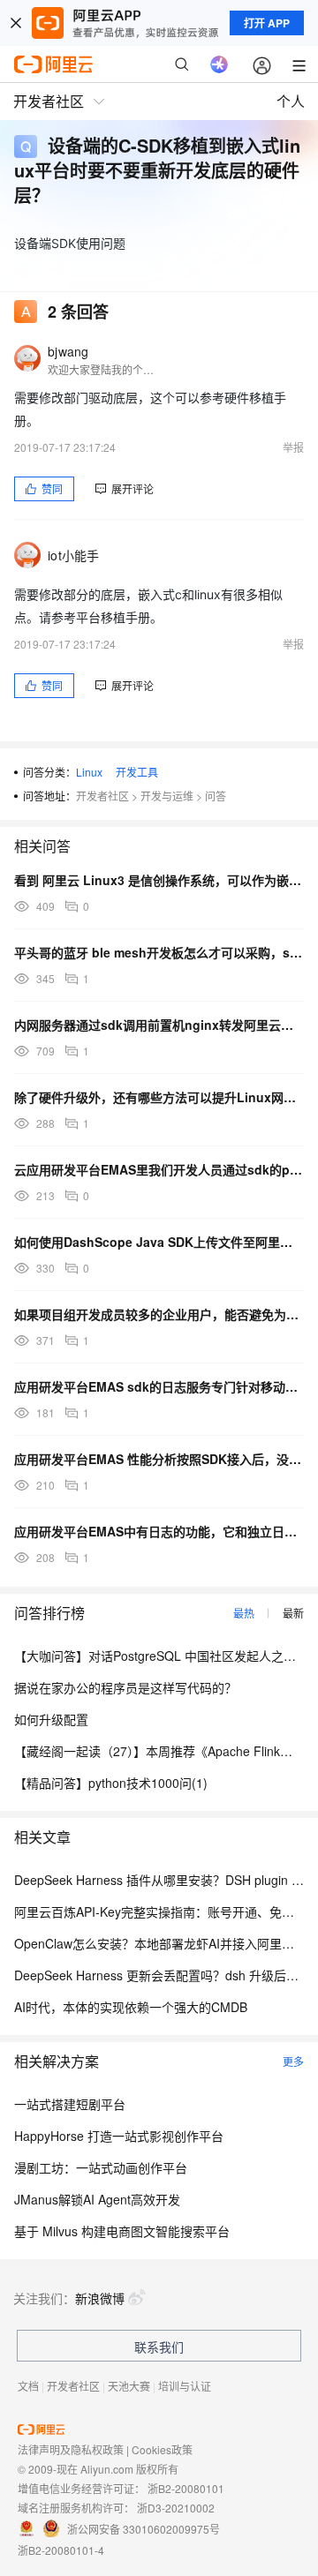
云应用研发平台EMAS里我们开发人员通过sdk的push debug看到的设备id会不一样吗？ (159, 1169)
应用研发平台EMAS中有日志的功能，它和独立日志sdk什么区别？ (159, 1531)
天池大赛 (129, 2386)
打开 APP (267, 23)
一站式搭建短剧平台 (70, 2104)
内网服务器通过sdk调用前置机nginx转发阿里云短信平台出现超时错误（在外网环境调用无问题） (159, 1025)
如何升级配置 (51, 1719)
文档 (28, 2386)
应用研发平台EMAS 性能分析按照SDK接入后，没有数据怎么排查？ (159, 1459)
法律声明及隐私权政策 (71, 2449)
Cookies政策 (162, 2449)
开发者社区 (102, 796)
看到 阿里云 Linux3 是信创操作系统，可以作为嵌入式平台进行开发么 (159, 880)
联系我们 (159, 2347)
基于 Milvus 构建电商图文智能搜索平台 (122, 2231)
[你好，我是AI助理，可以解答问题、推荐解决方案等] (219, 64)
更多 (293, 2061)
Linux (89, 772)
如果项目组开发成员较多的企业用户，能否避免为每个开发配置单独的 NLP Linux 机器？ (159, 1314)
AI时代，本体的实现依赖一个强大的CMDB (131, 2007)
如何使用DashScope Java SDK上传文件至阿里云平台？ (159, 1242)
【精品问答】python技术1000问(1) (111, 1783)
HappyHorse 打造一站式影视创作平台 (119, 2136)
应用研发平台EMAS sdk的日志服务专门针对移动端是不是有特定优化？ (159, 1386)
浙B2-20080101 (186, 2488)
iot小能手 (74, 555)
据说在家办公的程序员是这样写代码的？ (125, 1687)
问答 (216, 796)
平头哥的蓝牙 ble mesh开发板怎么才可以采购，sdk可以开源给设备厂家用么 (159, 952)
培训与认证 (185, 2386)
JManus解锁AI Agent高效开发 (97, 2199)
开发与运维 (167, 796)
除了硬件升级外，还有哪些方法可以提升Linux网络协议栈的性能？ (159, 1097)
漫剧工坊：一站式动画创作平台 (101, 2167)
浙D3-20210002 (176, 2508)
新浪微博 (100, 2298)
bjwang (68, 351)
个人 (291, 101)
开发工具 (137, 772)
